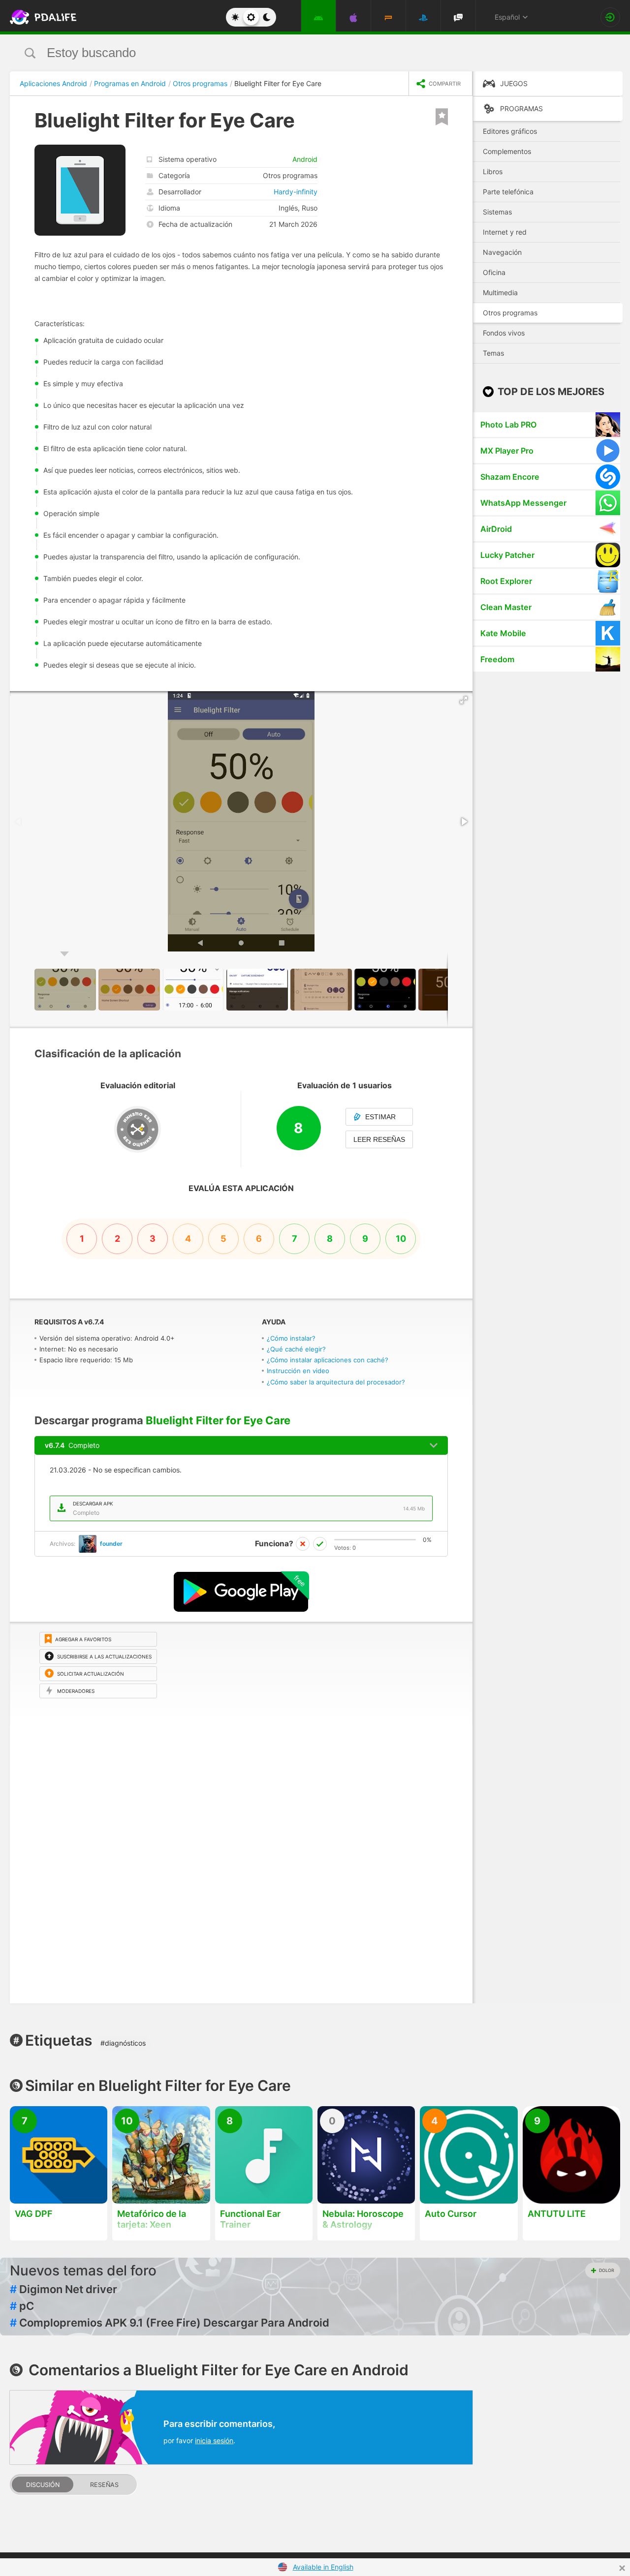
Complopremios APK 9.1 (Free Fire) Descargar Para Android (170, 2323)
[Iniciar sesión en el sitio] (610, 17)
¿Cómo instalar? (291, 1338)
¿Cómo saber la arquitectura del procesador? (336, 1382)
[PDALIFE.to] (40, 17)
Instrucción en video (298, 1371)
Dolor (607, 2270)
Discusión (43, 2485)
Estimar (380, 1117)
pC (22, 2306)
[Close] (622, 2568)
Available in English (323, 2567)
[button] (464, 700)
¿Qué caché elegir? (296, 1349)
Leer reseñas (379, 1139)
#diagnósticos (123, 2043)
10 (401, 1239)
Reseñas (104, 2485)
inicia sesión (214, 2440)
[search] (297, 53)
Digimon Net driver (63, 2289)
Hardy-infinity (296, 192)
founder (111, 1544)
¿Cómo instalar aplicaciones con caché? (328, 1360)
